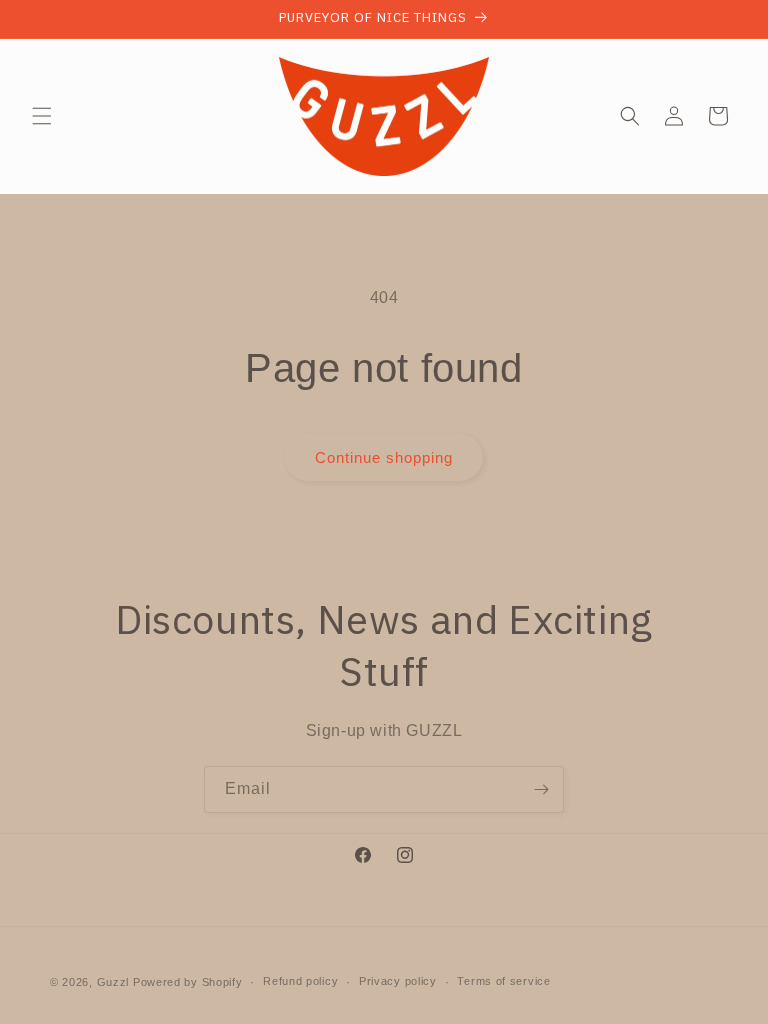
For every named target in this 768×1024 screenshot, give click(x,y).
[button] (42, 116)
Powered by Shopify (188, 982)
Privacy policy (398, 981)
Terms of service (503, 981)
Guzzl (113, 982)
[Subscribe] (541, 789)
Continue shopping (384, 457)
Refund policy (300, 981)
